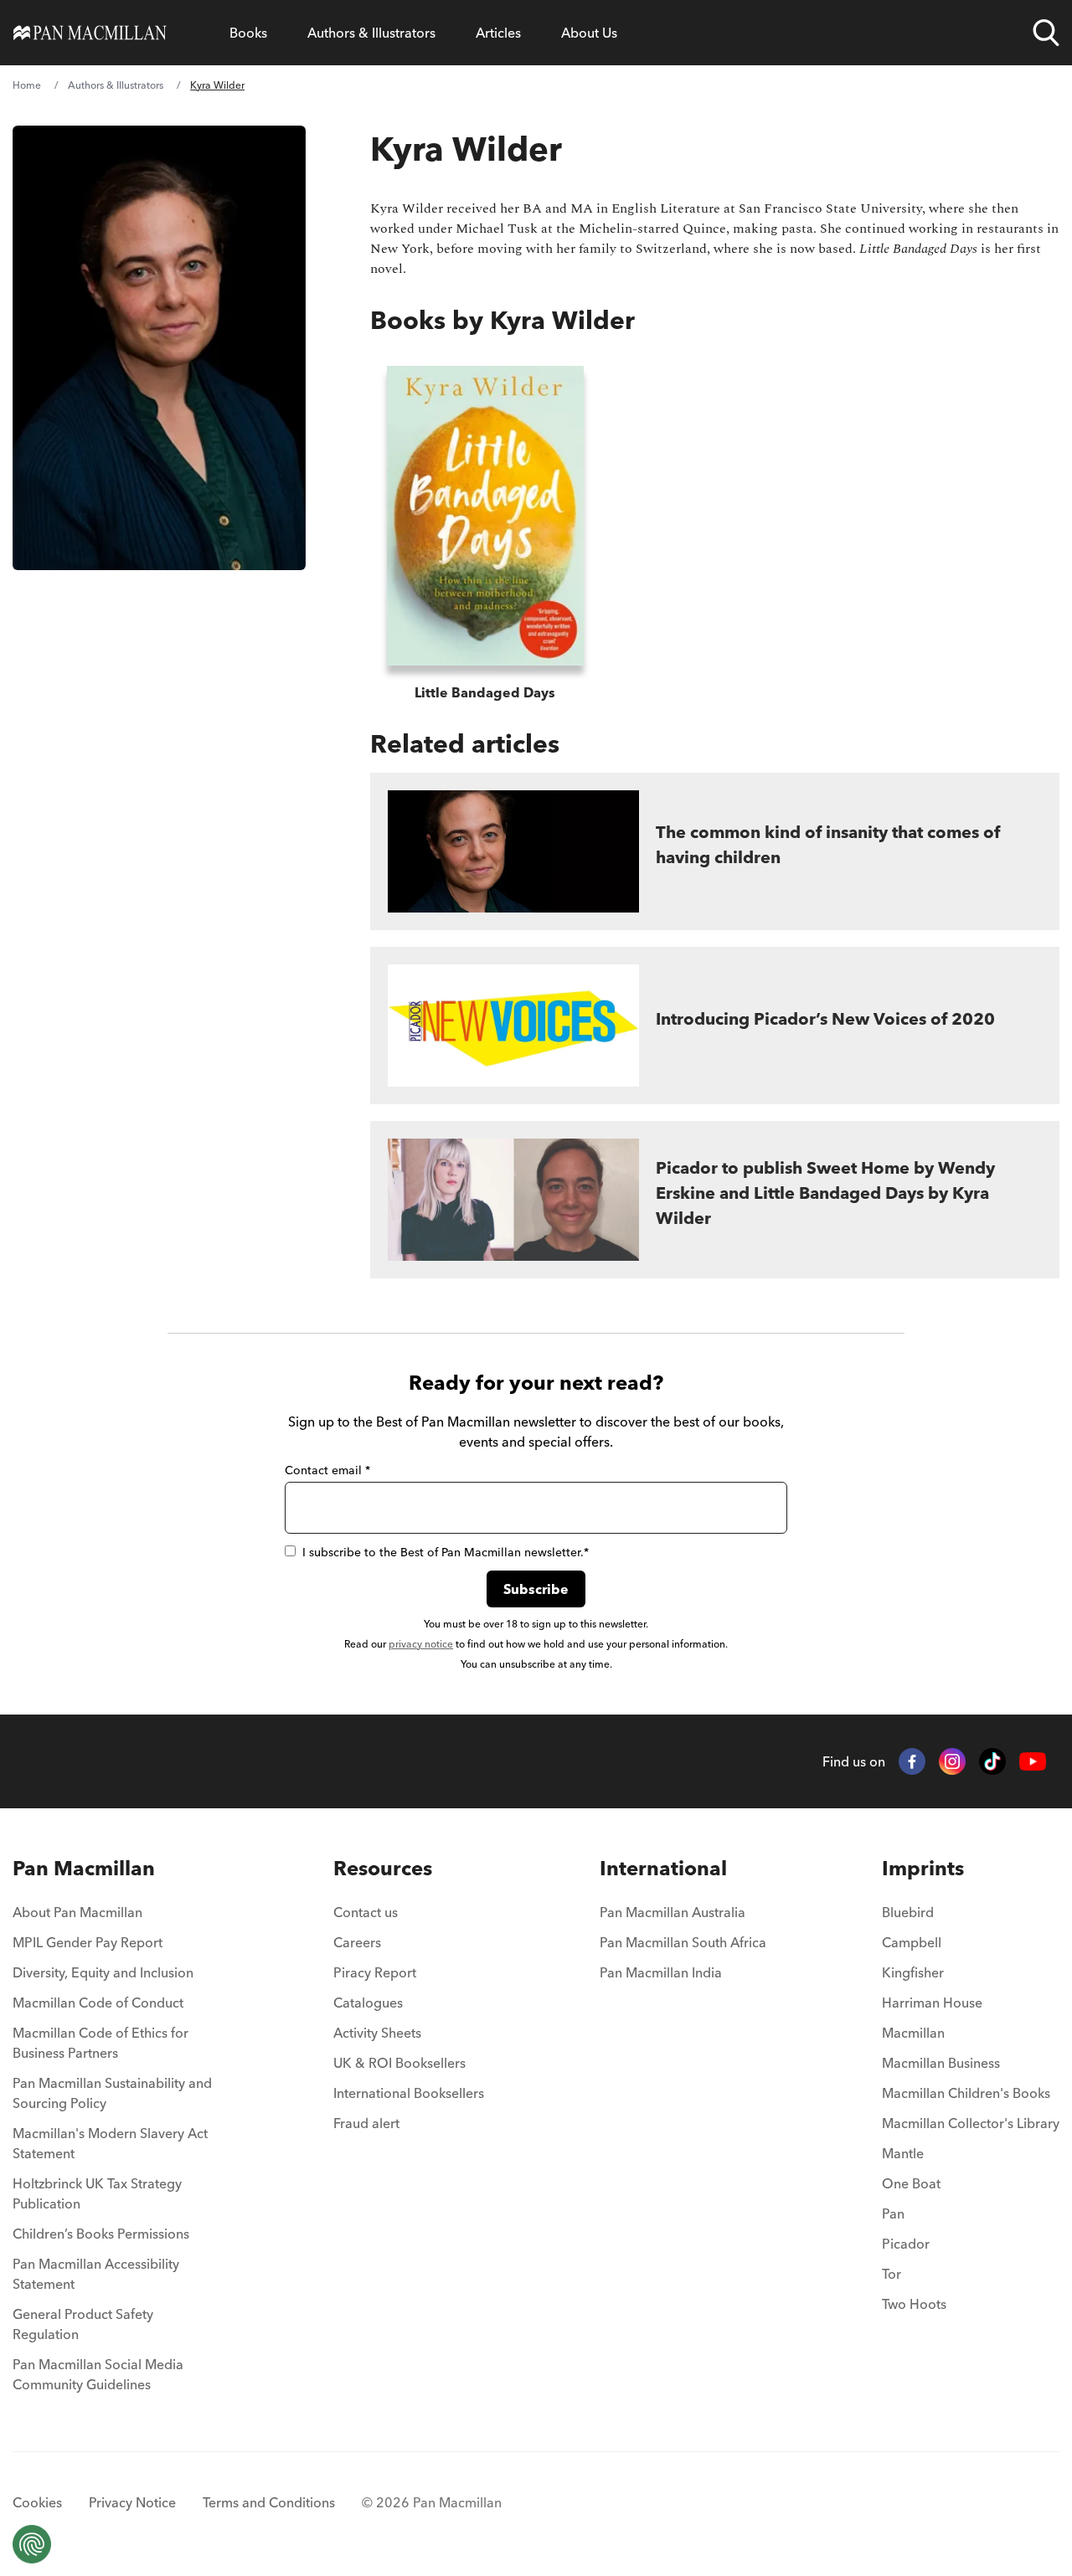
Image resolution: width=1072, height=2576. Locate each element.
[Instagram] (952, 1761)
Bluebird (908, 1912)
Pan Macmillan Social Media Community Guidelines (98, 2374)
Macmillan (913, 2033)
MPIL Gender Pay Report (88, 1942)
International (663, 1868)
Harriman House (932, 2003)
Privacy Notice (132, 2502)
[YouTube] (1033, 1762)
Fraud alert (366, 2123)
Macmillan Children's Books (966, 2093)
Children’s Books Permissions (101, 2234)
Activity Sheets (377, 2033)
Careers (357, 1942)
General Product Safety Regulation (83, 2324)
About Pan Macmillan (77, 1912)
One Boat (911, 2183)
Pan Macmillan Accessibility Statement (96, 2274)
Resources (383, 1868)
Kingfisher (913, 1972)
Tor (892, 2274)
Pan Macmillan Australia (673, 1912)
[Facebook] (912, 1761)
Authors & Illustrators (371, 33)
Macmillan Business (941, 2063)
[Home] (90, 33)
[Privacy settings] (32, 2544)
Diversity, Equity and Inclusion (103, 1972)
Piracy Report (375, 1972)
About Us (589, 33)
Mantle (903, 2153)
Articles (498, 33)
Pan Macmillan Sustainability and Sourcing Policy (112, 2093)
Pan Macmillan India (661, 1972)
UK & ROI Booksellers (399, 2063)
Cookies (37, 2502)
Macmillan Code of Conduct (98, 2003)
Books (248, 33)
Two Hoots (914, 2304)
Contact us (366, 1912)
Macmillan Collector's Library (971, 2123)
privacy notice (421, 1644)
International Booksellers (409, 2093)
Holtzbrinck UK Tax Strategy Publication (97, 2193)
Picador (906, 2244)
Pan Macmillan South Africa (683, 1942)
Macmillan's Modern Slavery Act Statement (110, 2143)
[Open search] (1046, 33)
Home (27, 85)
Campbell (912, 1942)
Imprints (923, 1868)
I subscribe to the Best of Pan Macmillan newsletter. (446, 1552)
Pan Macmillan (84, 1868)
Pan (893, 2214)
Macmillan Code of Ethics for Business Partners (100, 2043)
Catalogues (368, 2003)
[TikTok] (992, 1761)
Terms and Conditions (269, 2502)
